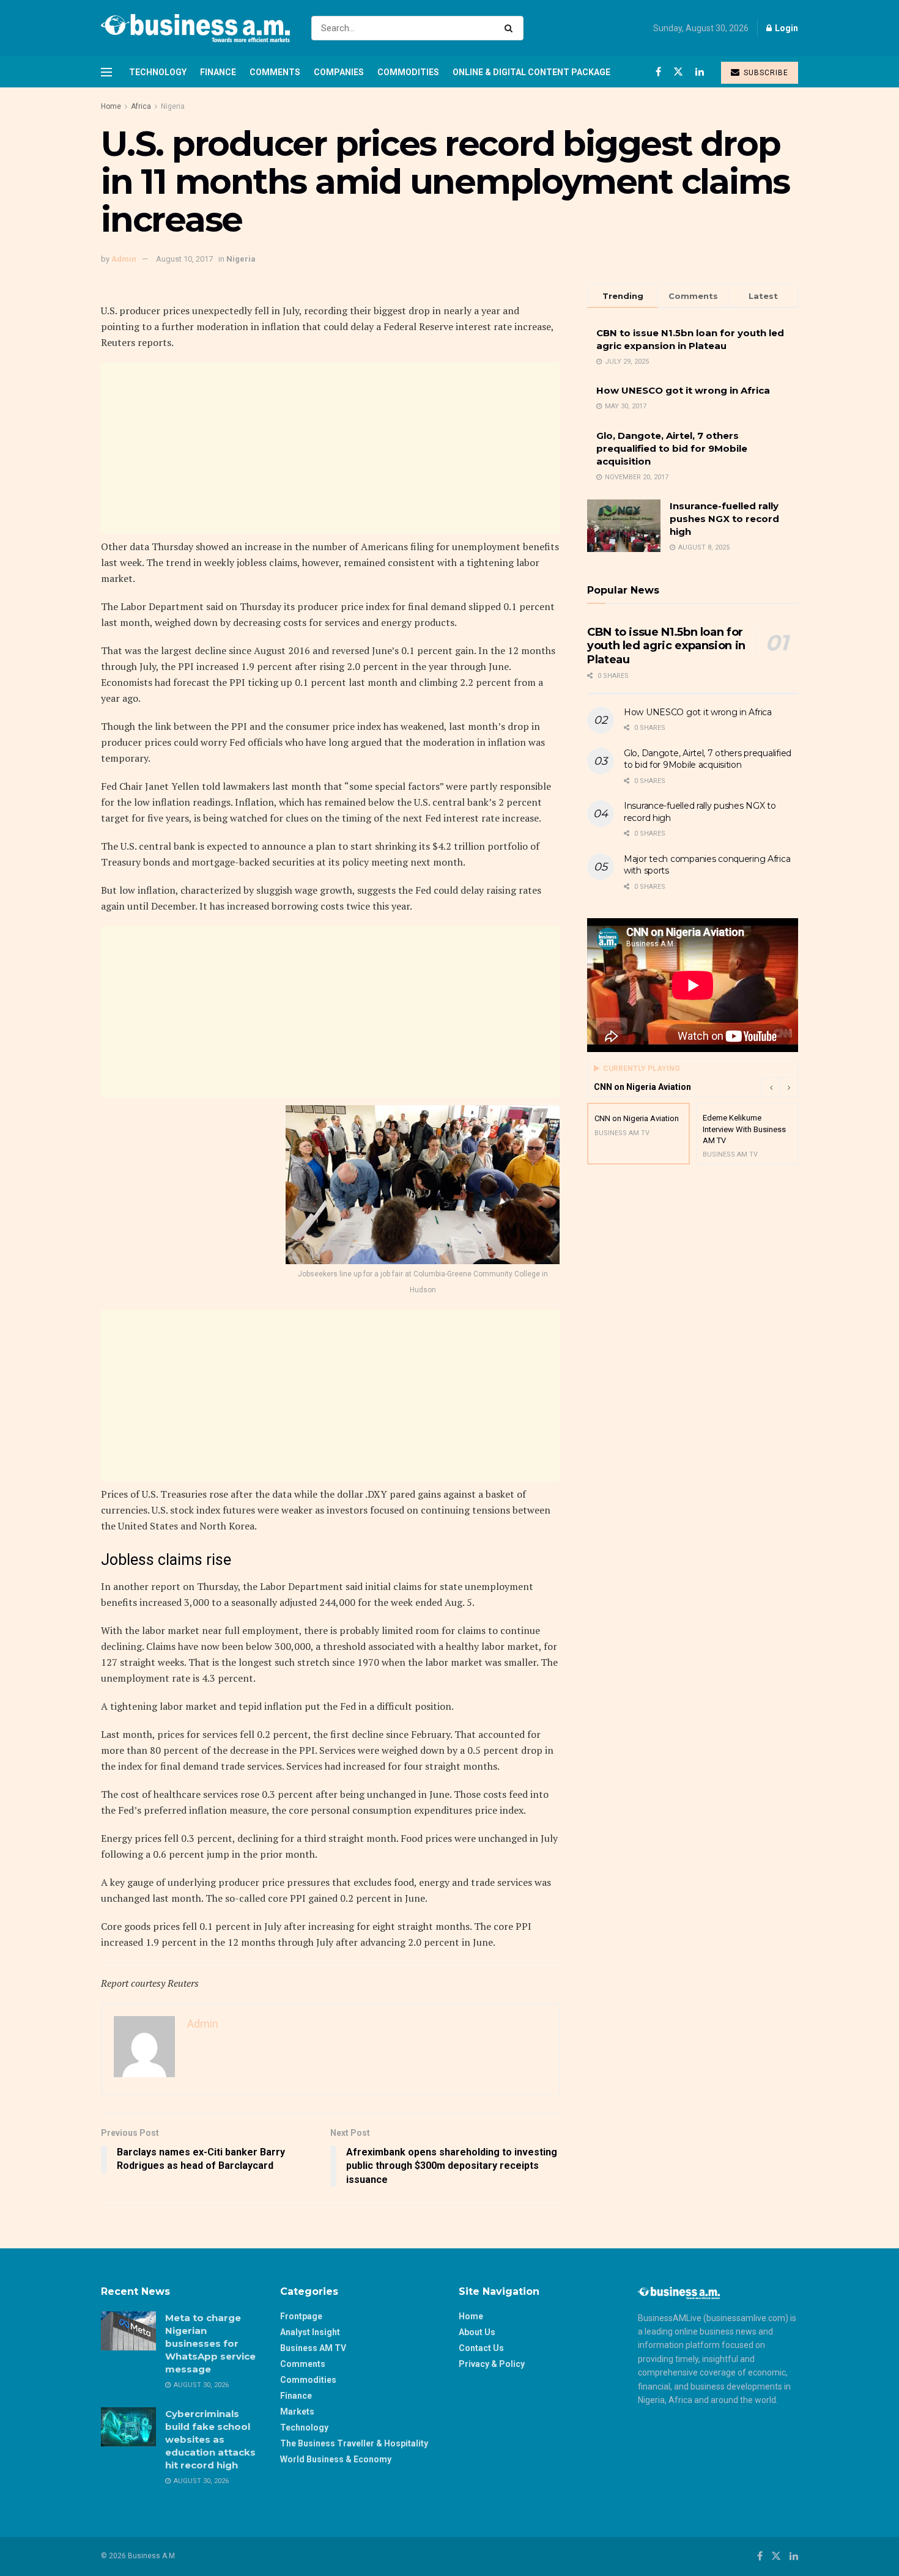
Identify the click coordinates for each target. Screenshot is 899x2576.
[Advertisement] (330, 448)
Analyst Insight (310, 2332)
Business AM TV (313, 2348)
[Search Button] (511, 28)
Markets (297, 2412)
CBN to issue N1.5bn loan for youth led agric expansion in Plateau (666, 646)
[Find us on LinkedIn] (700, 72)
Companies (339, 72)
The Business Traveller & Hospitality (354, 2443)
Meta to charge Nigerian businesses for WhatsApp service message (210, 2343)
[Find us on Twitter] (678, 72)
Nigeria (173, 106)
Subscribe (765, 73)
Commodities (408, 72)
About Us (477, 2332)
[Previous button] (771, 1087)
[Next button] (789, 1087)
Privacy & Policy (492, 2364)
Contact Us (481, 2348)
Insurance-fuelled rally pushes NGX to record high (724, 519)
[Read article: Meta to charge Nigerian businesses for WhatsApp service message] (128, 2331)
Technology (158, 72)
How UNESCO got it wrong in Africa (683, 390)
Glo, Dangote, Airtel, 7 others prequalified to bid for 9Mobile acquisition (672, 448)
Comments (275, 72)
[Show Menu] (106, 72)
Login (786, 28)
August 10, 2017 (184, 259)
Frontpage (301, 2316)
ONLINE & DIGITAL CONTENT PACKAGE (531, 72)
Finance (218, 72)
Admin (124, 259)
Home (111, 106)
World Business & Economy (336, 2459)
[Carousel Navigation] (780, 1087)
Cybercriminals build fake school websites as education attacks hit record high (210, 2439)
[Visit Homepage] (195, 28)
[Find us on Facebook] (658, 72)
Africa (141, 106)
